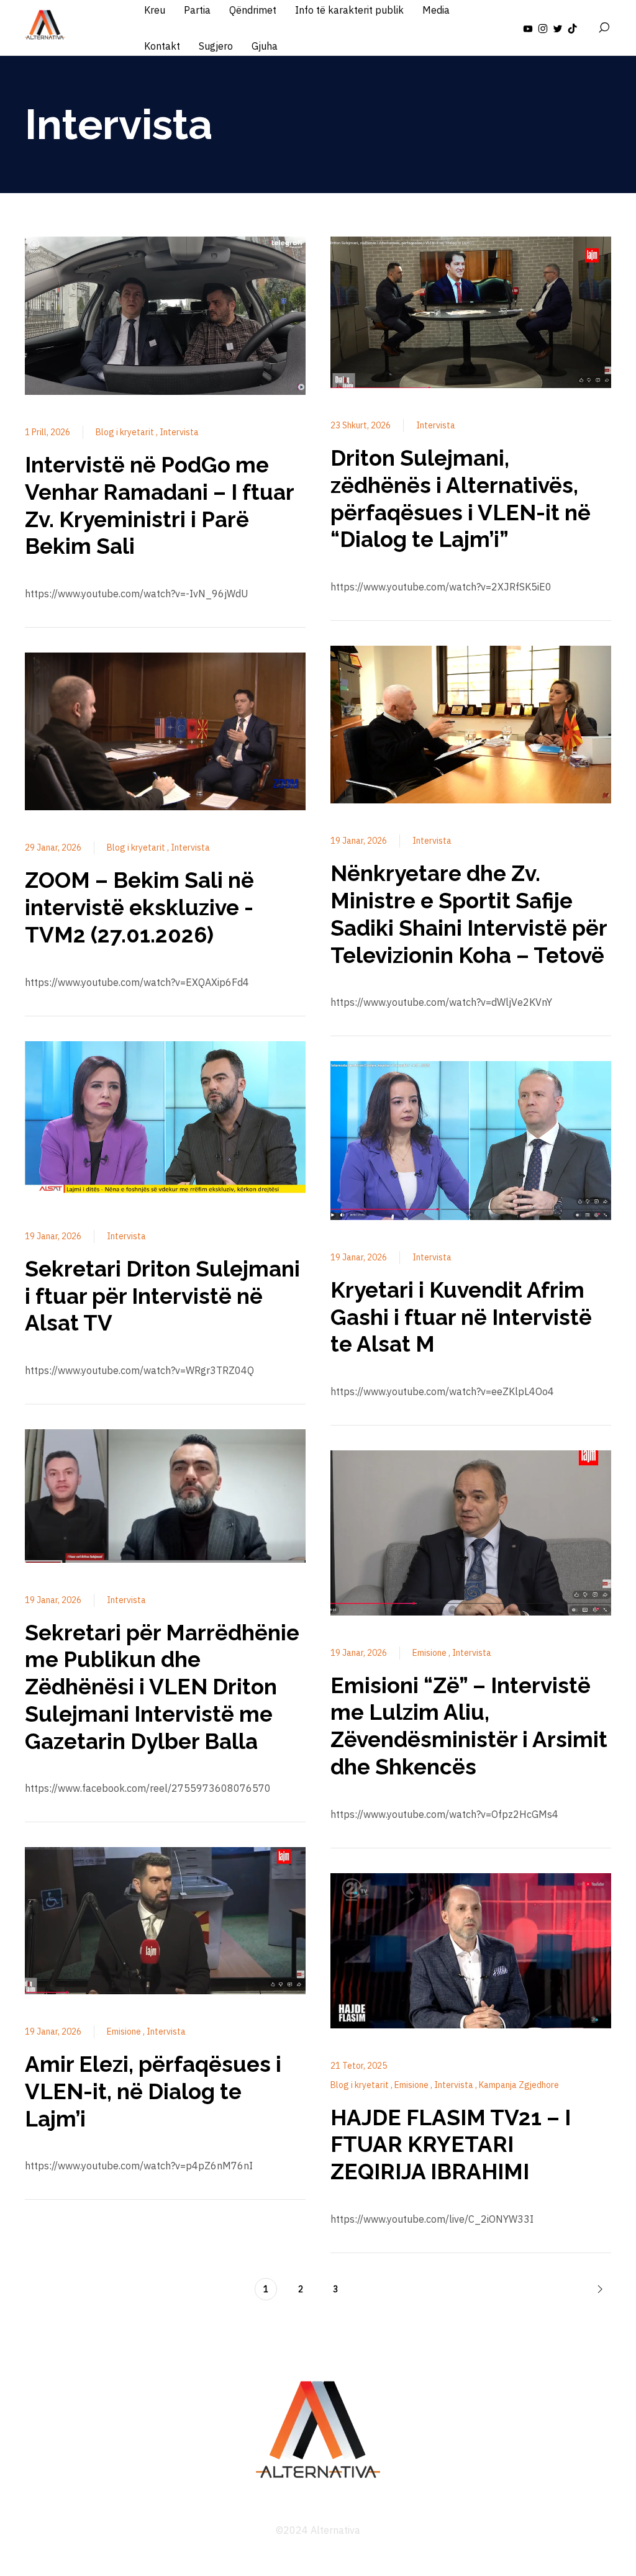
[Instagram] (543, 28)
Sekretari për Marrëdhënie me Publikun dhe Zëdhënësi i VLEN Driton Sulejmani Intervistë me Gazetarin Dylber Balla (162, 1687)
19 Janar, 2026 (53, 1236)
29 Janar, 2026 (53, 847)
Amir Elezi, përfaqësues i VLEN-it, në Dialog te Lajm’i (153, 2091)
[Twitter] (558, 28)
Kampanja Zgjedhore (519, 2085)
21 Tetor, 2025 (359, 2066)
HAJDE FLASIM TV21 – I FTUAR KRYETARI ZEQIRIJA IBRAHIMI (451, 2145)
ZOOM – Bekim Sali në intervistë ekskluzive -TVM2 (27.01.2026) (139, 907)
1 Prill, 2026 (48, 432)
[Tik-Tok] (573, 28)
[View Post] (165, 318)
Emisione (125, 2031)
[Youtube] (528, 28)
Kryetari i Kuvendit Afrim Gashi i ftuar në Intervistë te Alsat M (461, 1317)
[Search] (604, 28)
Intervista (179, 432)
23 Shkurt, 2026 (361, 425)
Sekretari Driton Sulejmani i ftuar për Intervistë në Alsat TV (162, 1296)
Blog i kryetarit (126, 432)
